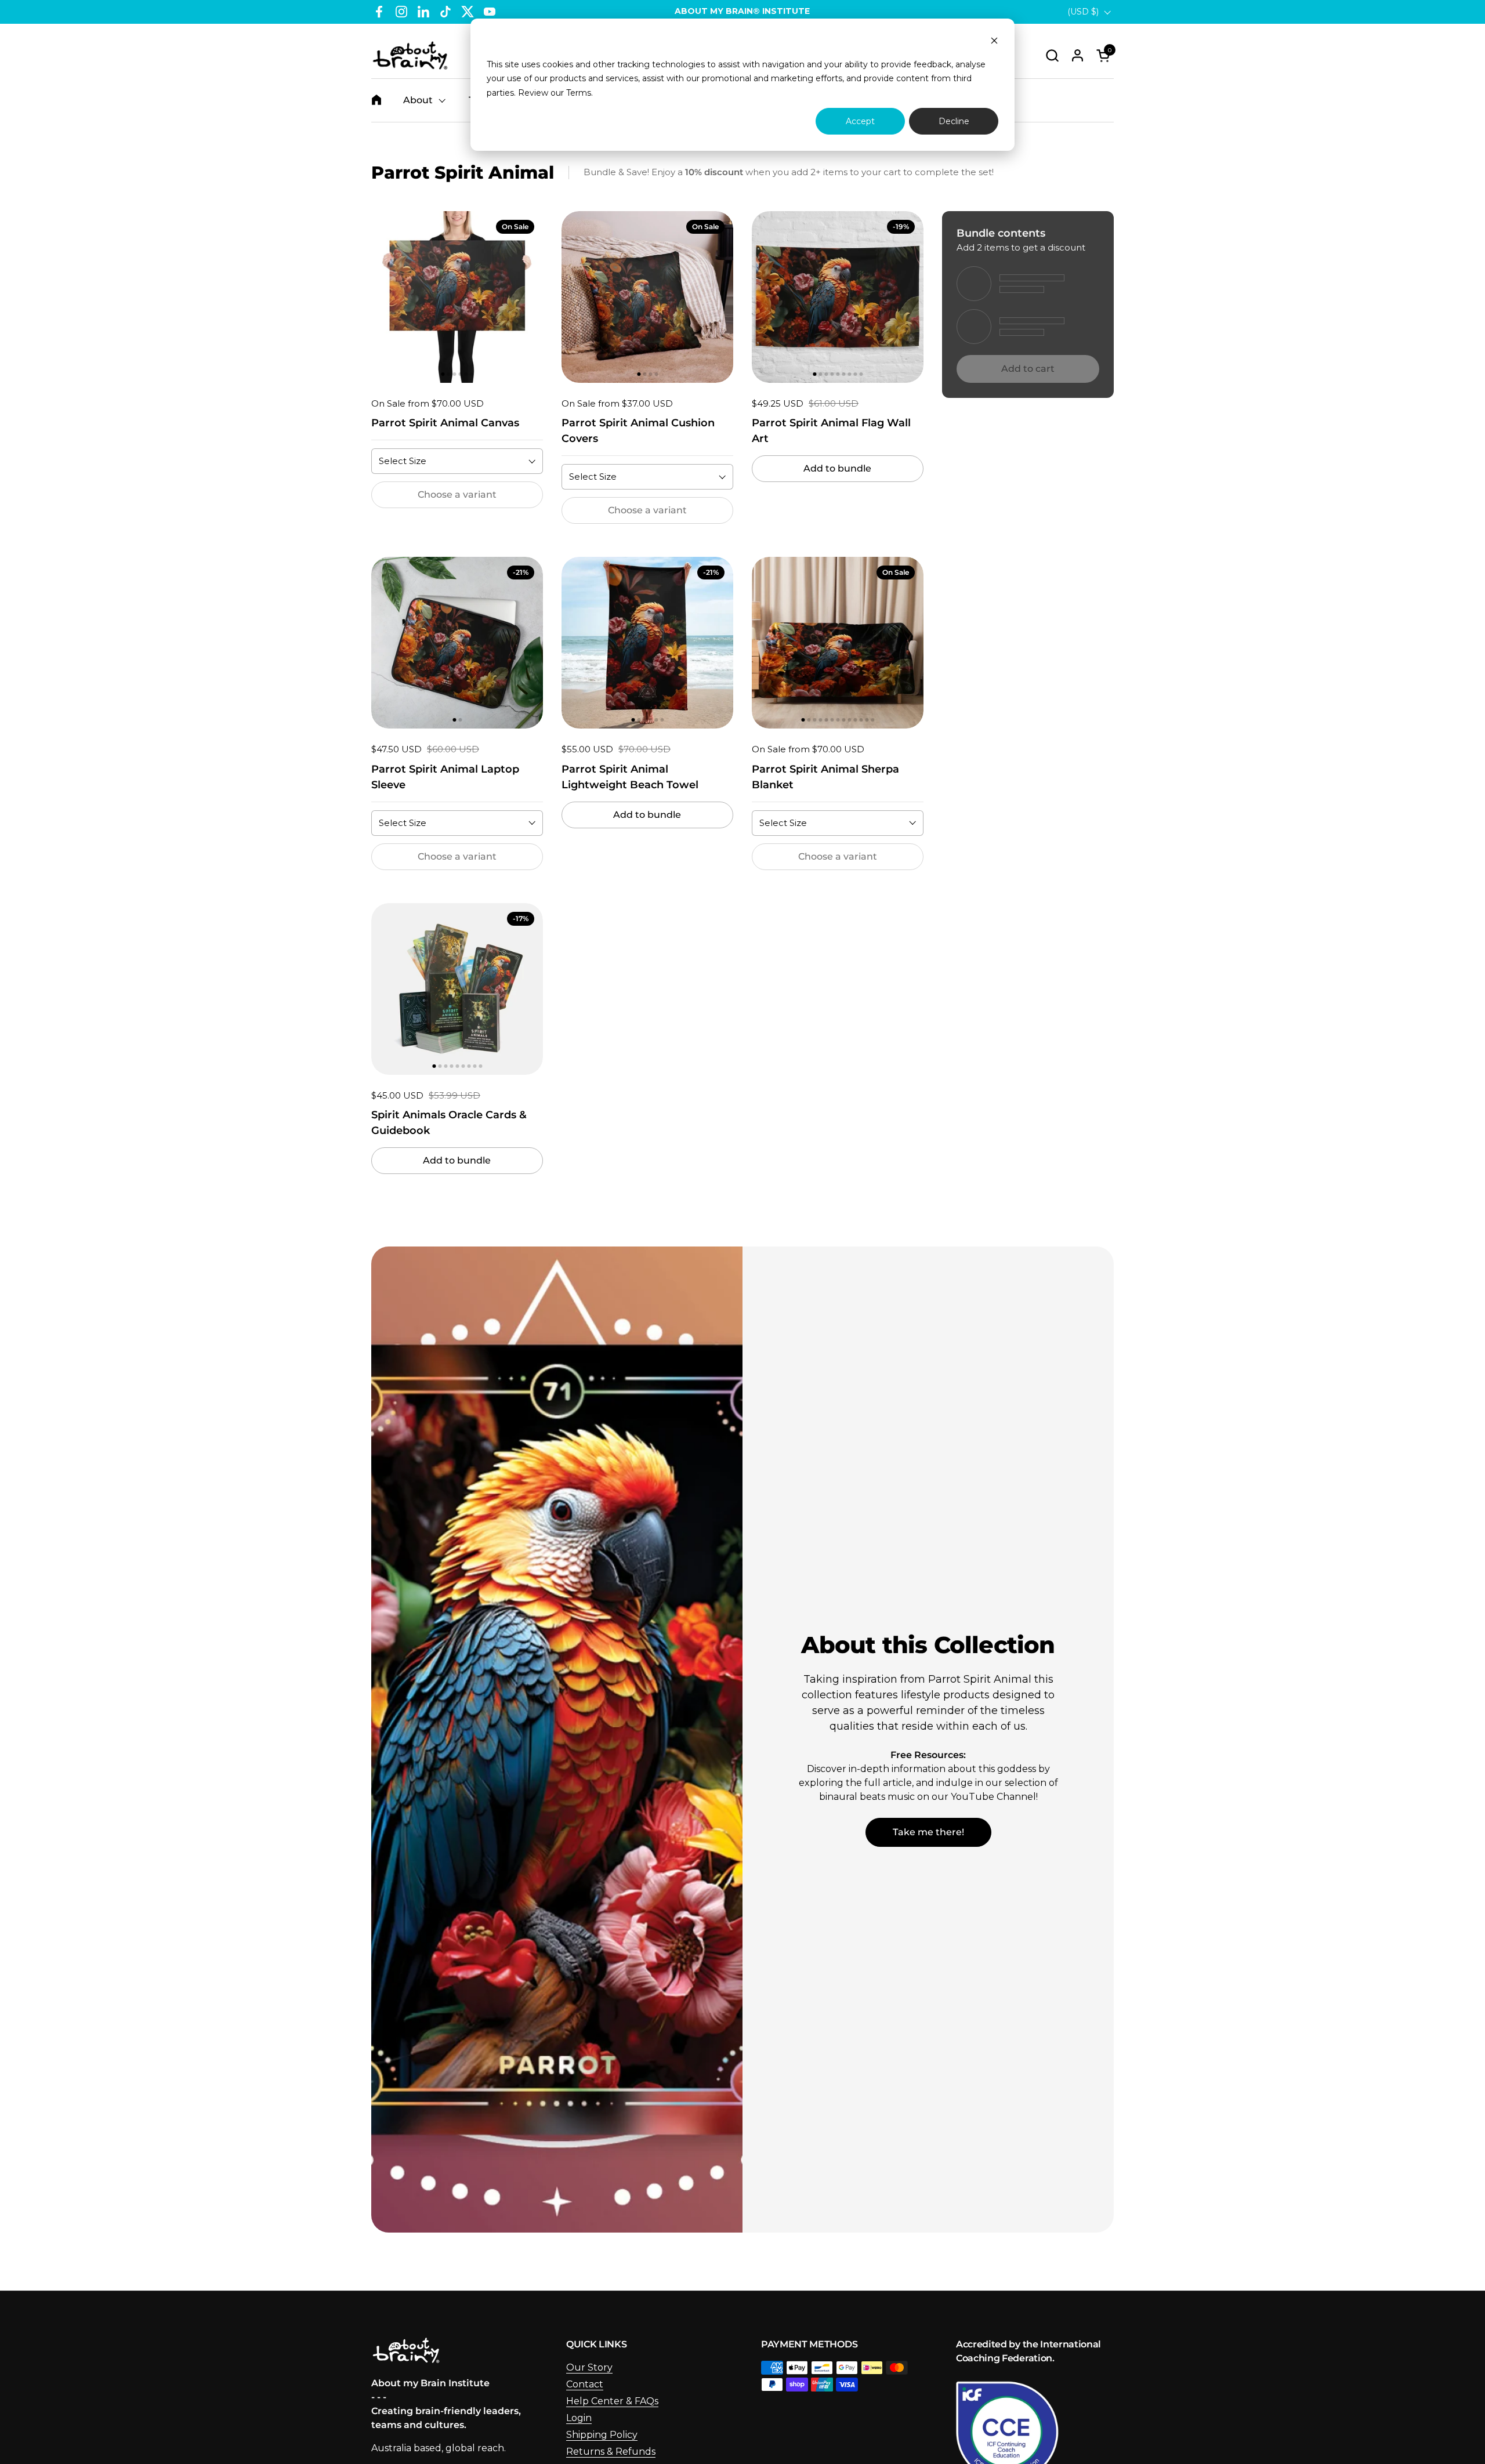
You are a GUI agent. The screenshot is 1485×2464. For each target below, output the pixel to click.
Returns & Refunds (611, 2452)
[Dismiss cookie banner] (994, 42)
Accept (860, 121)
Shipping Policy (602, 2435)
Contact (585, 2384)
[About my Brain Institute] (410, 55)
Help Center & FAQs (612, 2401)
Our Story (589, 2367)
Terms (579, 93)
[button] (1052, 55)
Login (579, 2418)
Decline (954, 121)
